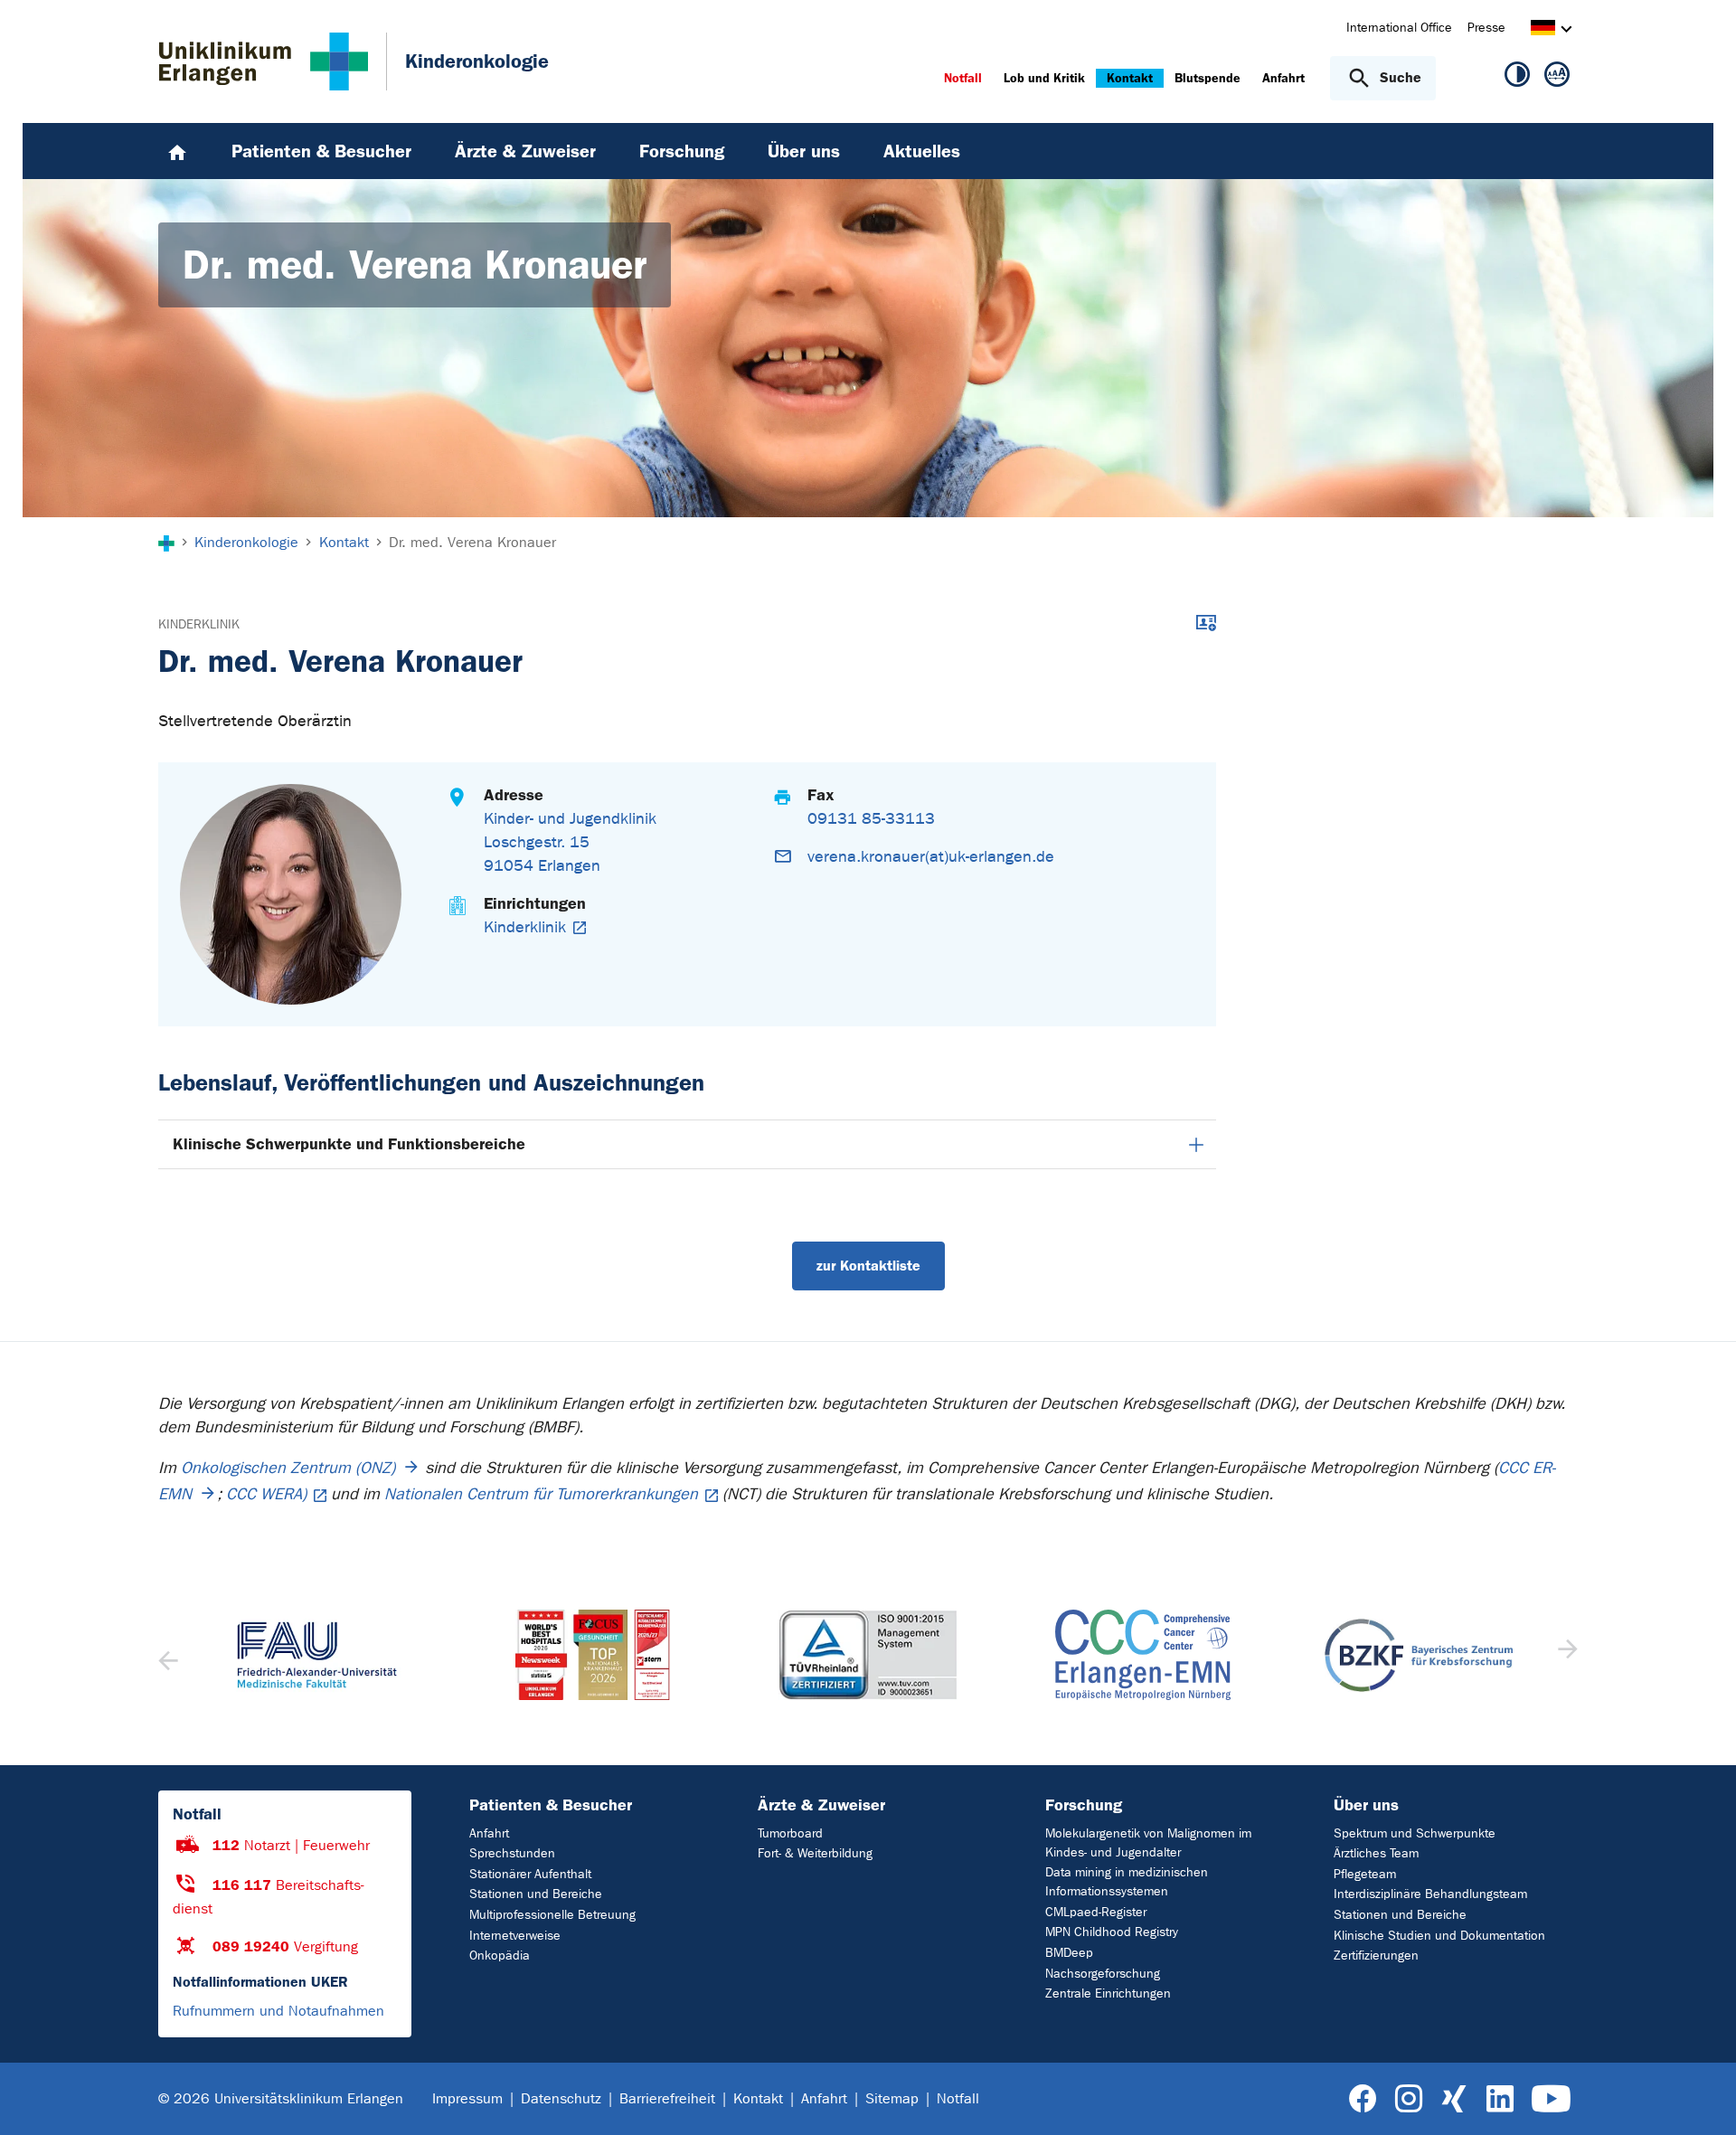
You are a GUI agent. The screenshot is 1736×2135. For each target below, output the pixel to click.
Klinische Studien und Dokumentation (1439, 1936)
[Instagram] (1409, 2099)
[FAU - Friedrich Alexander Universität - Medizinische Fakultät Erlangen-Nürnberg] (317, 1655)
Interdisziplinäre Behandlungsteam (1430, 1894)
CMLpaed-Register (1096, 1912)
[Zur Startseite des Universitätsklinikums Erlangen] (264, 61)
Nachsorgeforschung (1103, 1974)
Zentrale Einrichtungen (1108, 1993)
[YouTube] (1551, 2099)
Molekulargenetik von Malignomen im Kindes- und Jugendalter (1148, 1843)
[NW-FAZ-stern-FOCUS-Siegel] (592, 1655)
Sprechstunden (512, 1853)
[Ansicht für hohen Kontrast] (1517, 78)
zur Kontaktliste (868, 1266)
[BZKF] (1419, 1655)
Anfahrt (489, 1833)
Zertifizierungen (1376, 1956)
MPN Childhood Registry (1112, 1932)
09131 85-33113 (871, 819)
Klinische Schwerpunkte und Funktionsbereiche (349, 1144)
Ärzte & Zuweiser (821, 1805)
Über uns (1366, 1805)
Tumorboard (790, 1833)
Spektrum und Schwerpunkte (1415, 1833)
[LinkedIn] (1500, 2099)
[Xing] (1454, 2099)
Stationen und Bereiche (536, 1894)
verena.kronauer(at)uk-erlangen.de (931, 857)
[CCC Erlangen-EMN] (1143, 1655)
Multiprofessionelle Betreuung (552, 1915)
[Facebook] (1363, 2099)
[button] (1566, 1655)
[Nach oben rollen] (1700, 2098)
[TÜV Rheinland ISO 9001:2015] (868, 1655)
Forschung (1084, 1805)
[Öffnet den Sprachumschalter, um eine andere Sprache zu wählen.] (1543, 30)
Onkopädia (500, 1956)
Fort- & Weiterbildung (815, 1853)
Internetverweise (515, 1936)
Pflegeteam (1365, 1874)
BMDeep (1069, 1953)
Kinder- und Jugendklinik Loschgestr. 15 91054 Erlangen (570, 842)
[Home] (177, 151)
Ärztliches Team (1376, 1853)
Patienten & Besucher (551, 1805)
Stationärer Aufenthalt (530, 1874)
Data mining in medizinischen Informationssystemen (1127, 1882)
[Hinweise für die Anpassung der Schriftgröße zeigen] (1557, 78)
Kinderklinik (199, 624)
